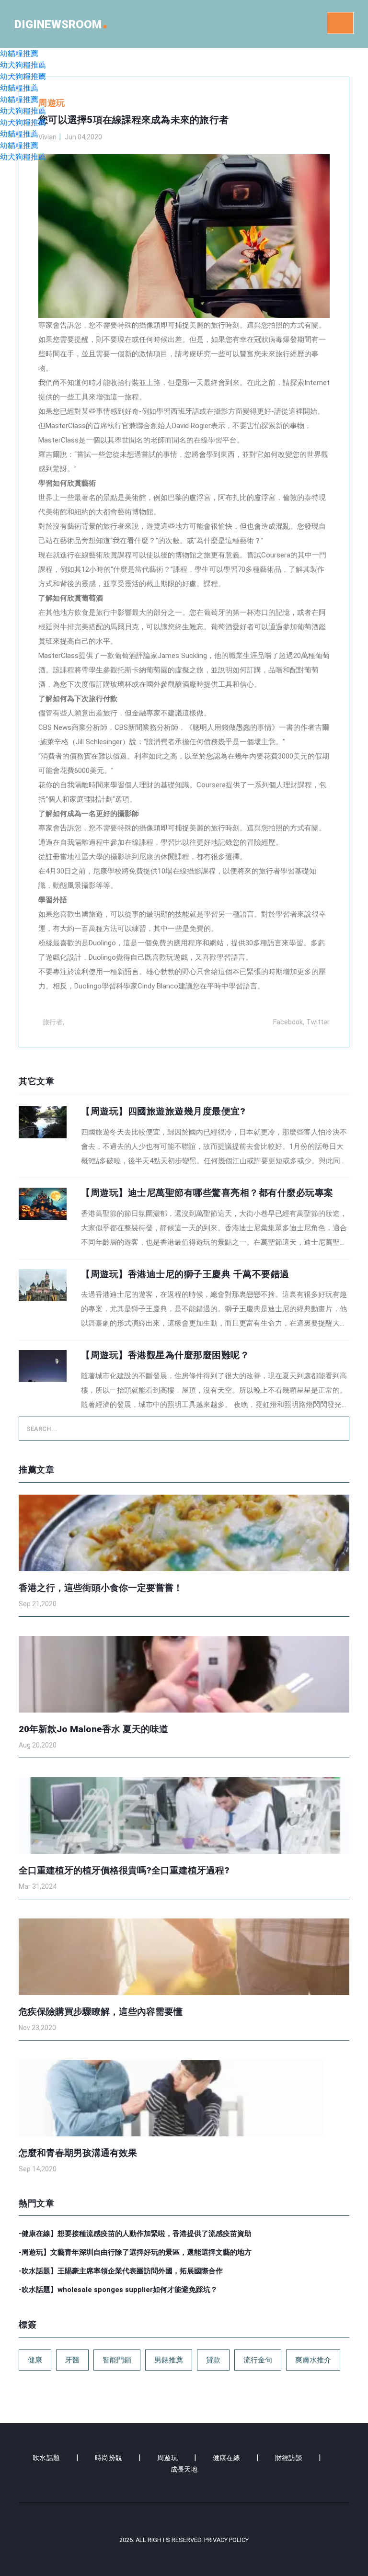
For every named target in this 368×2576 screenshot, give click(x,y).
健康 (35, 2360)
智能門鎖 (117, 2360)
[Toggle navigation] (340, 23)
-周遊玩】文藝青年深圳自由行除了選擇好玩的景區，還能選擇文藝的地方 (135, 2252)
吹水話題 (46, 2458)
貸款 (213, 2360)
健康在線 (226, 2458)
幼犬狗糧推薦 (23, 65)
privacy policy (226, 2540)
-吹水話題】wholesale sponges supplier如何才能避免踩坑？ (118, 2290)
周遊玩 (167, 2458)
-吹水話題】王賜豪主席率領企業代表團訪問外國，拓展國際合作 (121, 2271)
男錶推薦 (169, 2360)
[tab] (184, 1137)
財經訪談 (289, 2458)
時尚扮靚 (109, 2458)
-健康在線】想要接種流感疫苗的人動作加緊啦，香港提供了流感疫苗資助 (135, 2234)
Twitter (318, 1022)
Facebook (288, 1022)
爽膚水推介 (313, 2360)
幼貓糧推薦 (19, 53)
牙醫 (72, 2360)
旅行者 (53, 1022)
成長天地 (184, 2469)
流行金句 (258, 2360)
